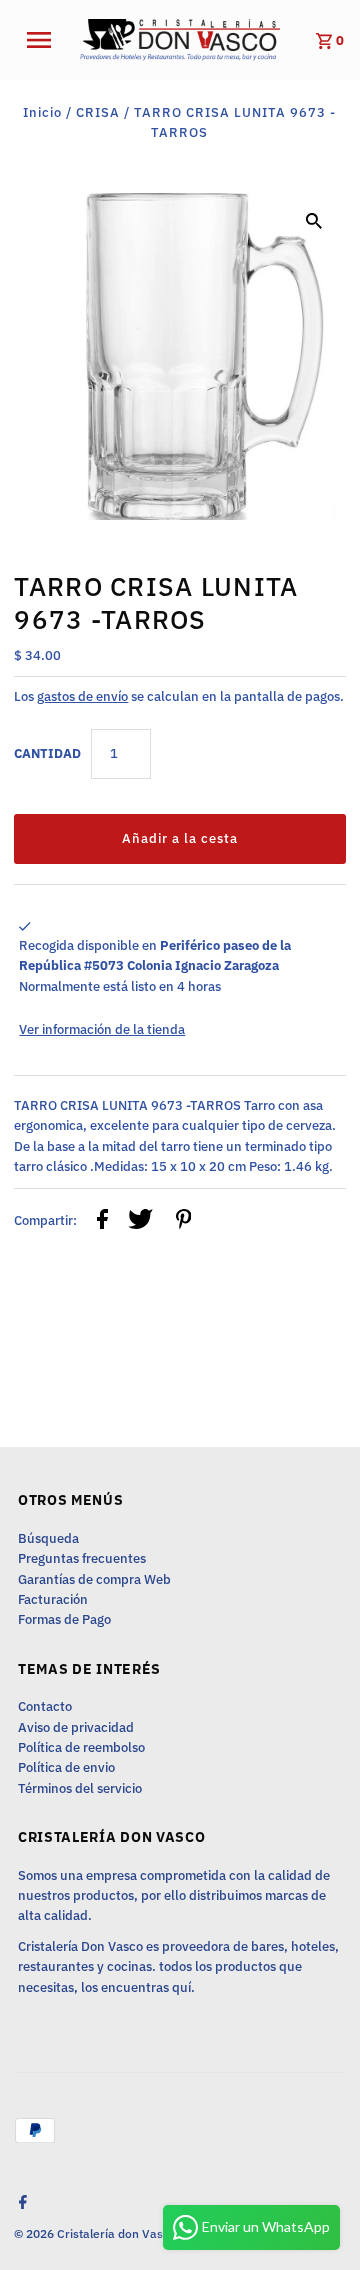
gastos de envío (82, 696)
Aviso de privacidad (76, 1727)
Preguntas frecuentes (82, 1558)
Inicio (42, 112)
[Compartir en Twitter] (140, 1222)
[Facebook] (20, 2204)
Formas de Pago (64, 1619)
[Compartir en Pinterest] (184, 1222)
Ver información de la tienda (102, 1029)
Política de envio (66, 1767)
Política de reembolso (81, 1747)
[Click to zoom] (314, 220)
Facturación (53, 1599)
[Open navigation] (45, 40)
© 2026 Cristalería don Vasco (96, 2233)
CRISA (98, 112)
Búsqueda (48, 1538)
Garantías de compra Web (94, 1579)
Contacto (45, 1706)
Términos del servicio (80, 1788)
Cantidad (47, 753)
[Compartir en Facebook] (102, 1222)
